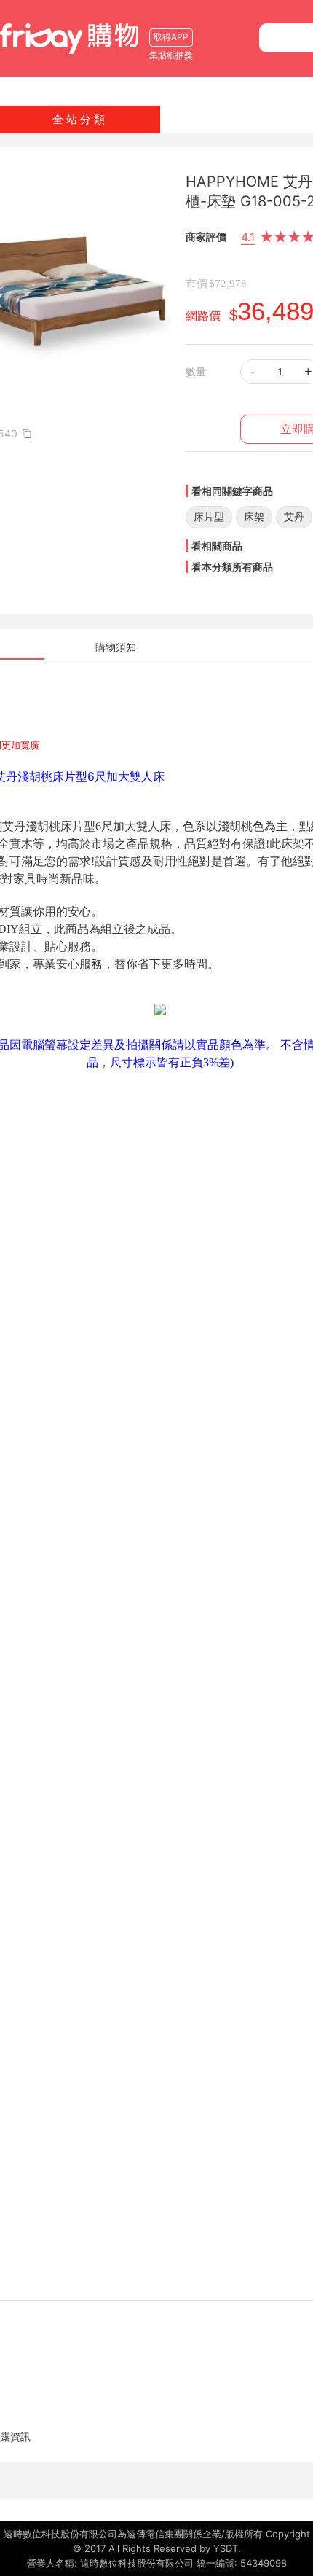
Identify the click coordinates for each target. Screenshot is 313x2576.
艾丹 (294, 516)
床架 (254, 516)
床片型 (209, 516)
